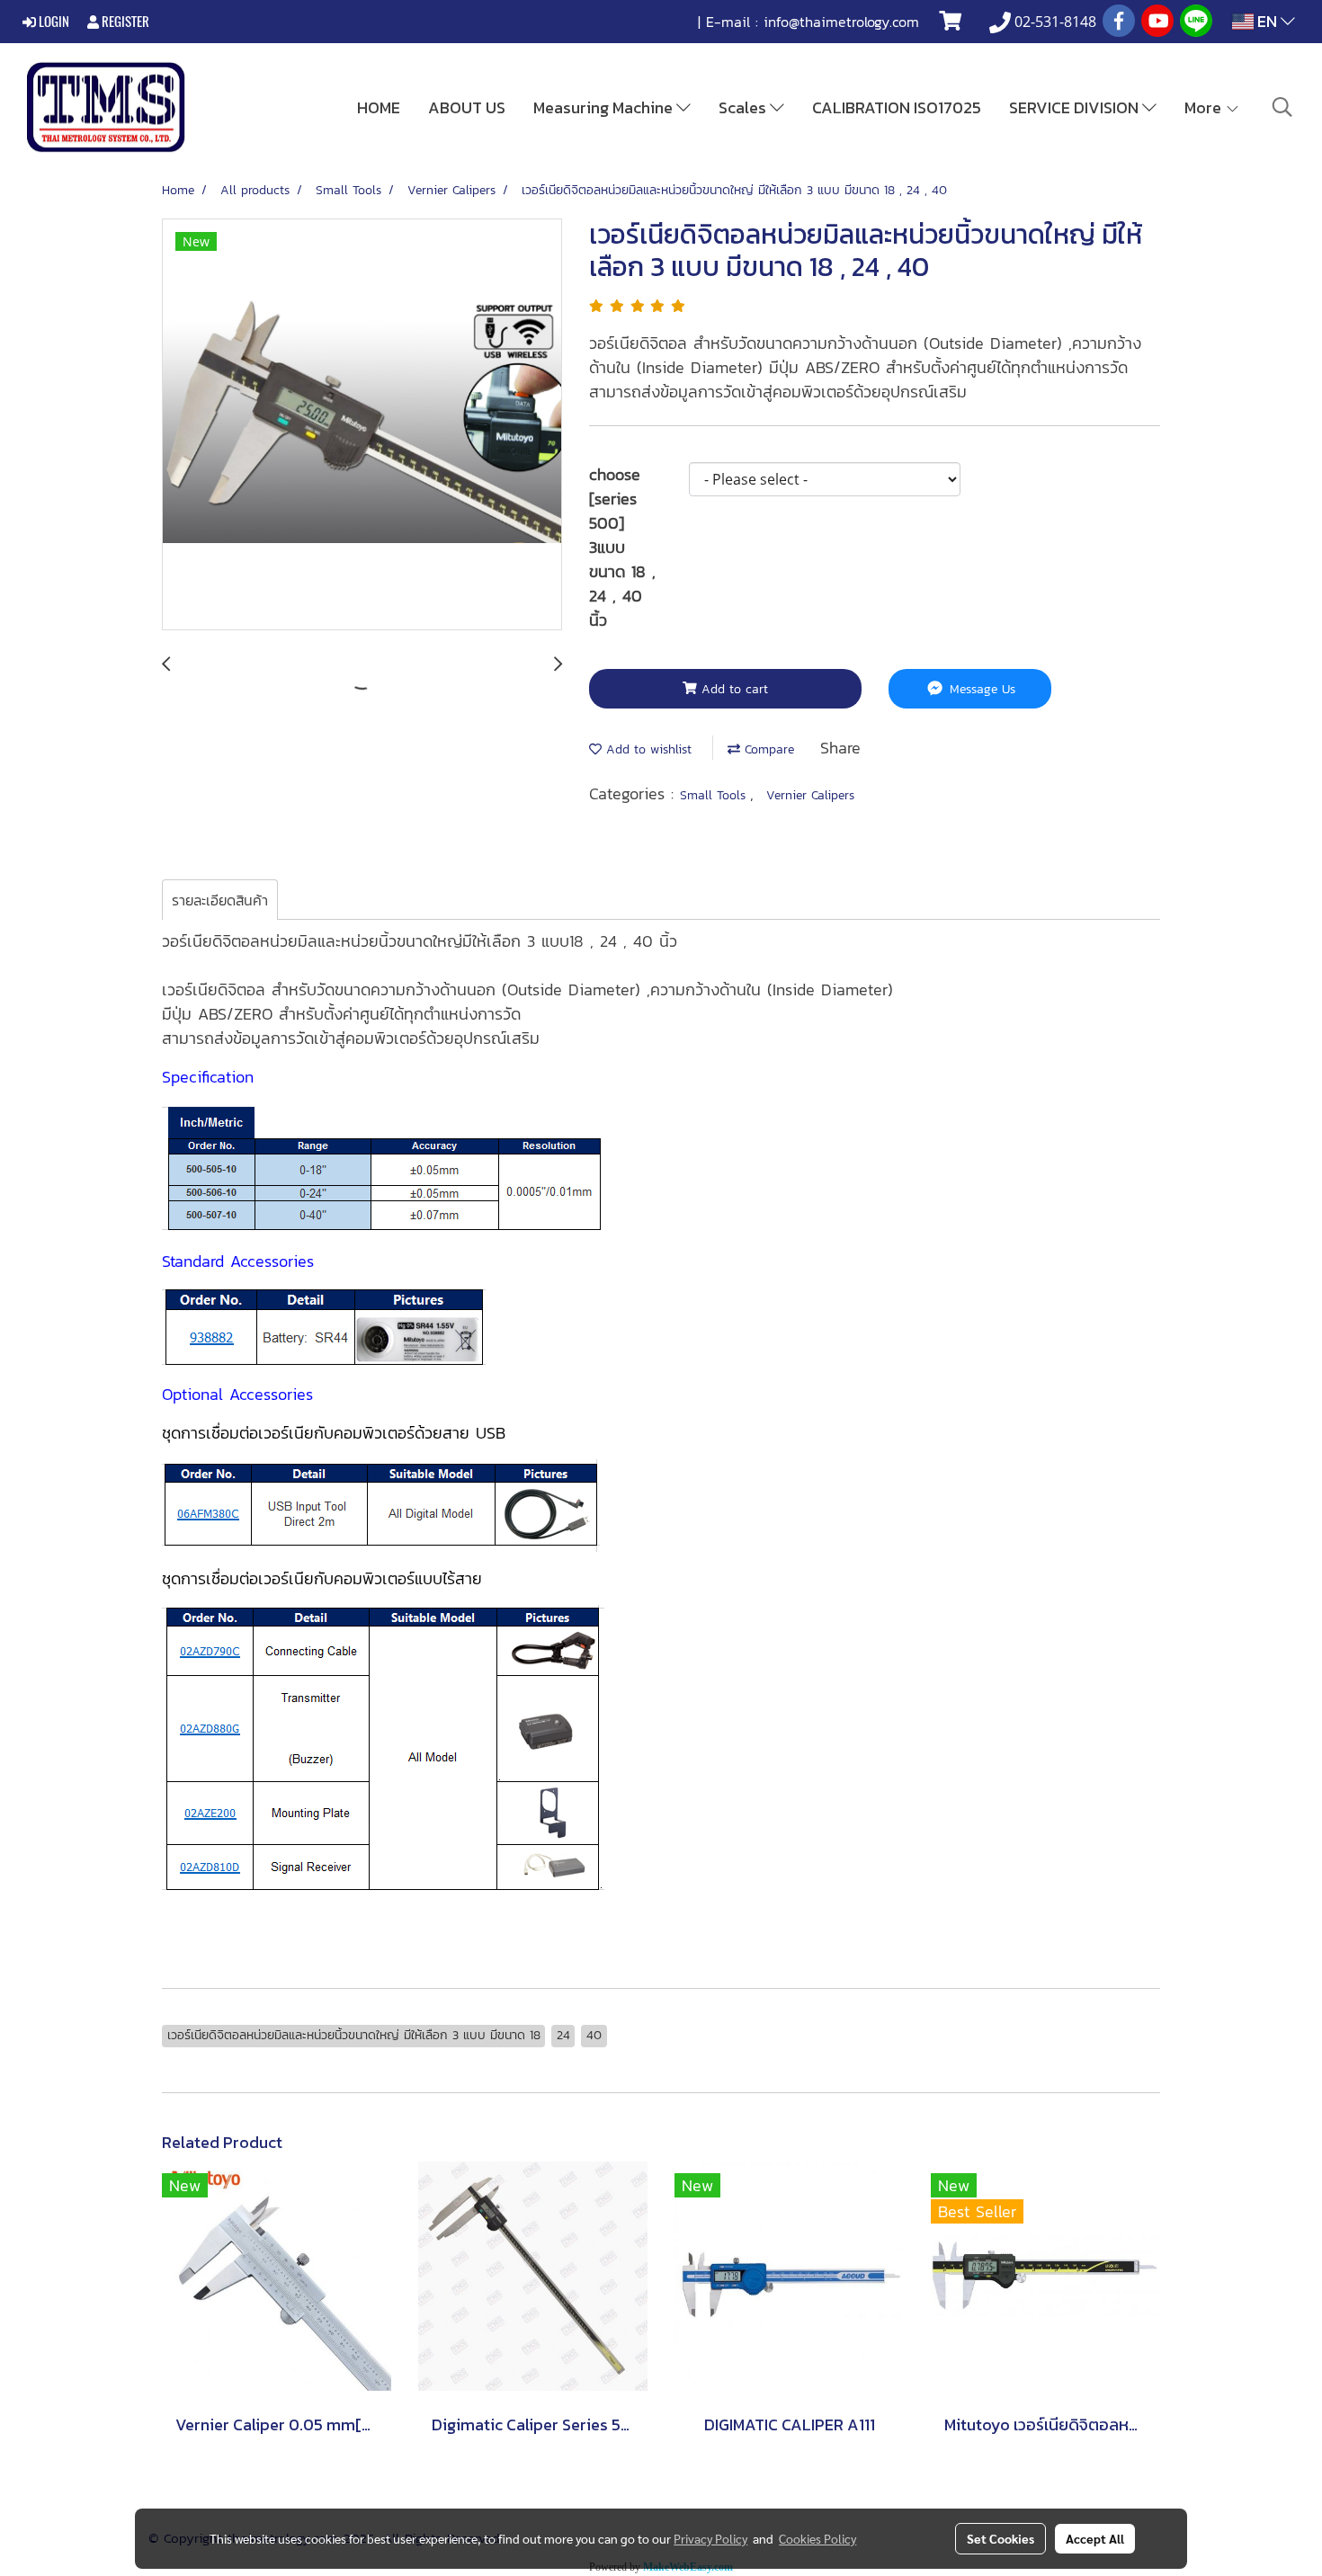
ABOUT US (467, 107)
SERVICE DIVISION (1076, 107)
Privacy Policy (710, 2538)
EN (1267, 21)
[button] (1282, 107)
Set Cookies (1000, 2538)
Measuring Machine (605, 107)
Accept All (1095, 2538)
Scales (744, 107)
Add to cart (732, 689)
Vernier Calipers (810, 795)
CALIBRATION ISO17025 (897, 107)
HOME (379, 107)
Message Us (980, 689)
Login (53, 22)
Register (124, 22)
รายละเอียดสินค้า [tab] (220, 900)
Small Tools (715, 795)
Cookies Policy (817, 2538)
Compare (767, 749)
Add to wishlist (647, 749)
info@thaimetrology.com (841, 22)
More (1205, 107)
